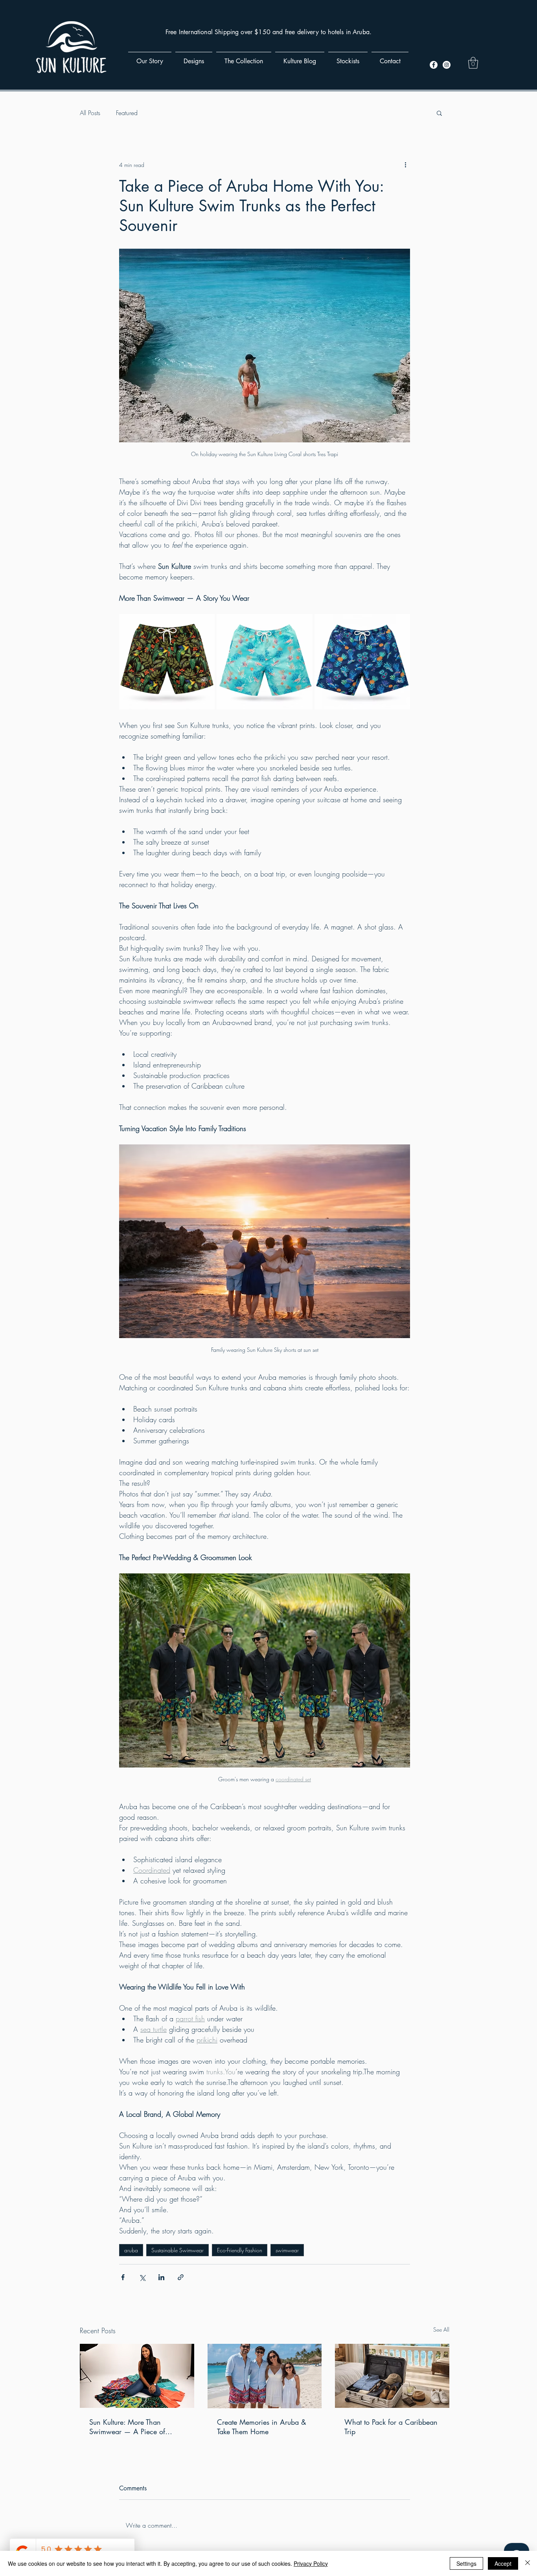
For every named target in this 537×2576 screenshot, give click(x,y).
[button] (439, 113)
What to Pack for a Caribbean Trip (391, 2427)
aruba (131, 2250)
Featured (127, 113)
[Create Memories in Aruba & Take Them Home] (265, 2376)
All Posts (90, 113)
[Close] (528, 2563)
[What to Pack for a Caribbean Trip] (392, 2376)
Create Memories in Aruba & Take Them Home (262, 2427)
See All (441, 2329)
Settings (466, 2563)
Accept (503, 2563)
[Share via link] (181, 2277)
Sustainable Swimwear (177, 2250)
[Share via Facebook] (123, 2277)
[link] (473, 63)
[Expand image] (167, 662)
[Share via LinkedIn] (161, 2277)
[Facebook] (434, 65)
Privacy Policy (311, 2563)
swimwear (287, 2250)
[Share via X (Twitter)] (142, 2277)
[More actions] (405, 165)
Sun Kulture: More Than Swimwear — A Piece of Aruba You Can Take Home (131, 2427)
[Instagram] (447, 65)
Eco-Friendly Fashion (240, 2250)
